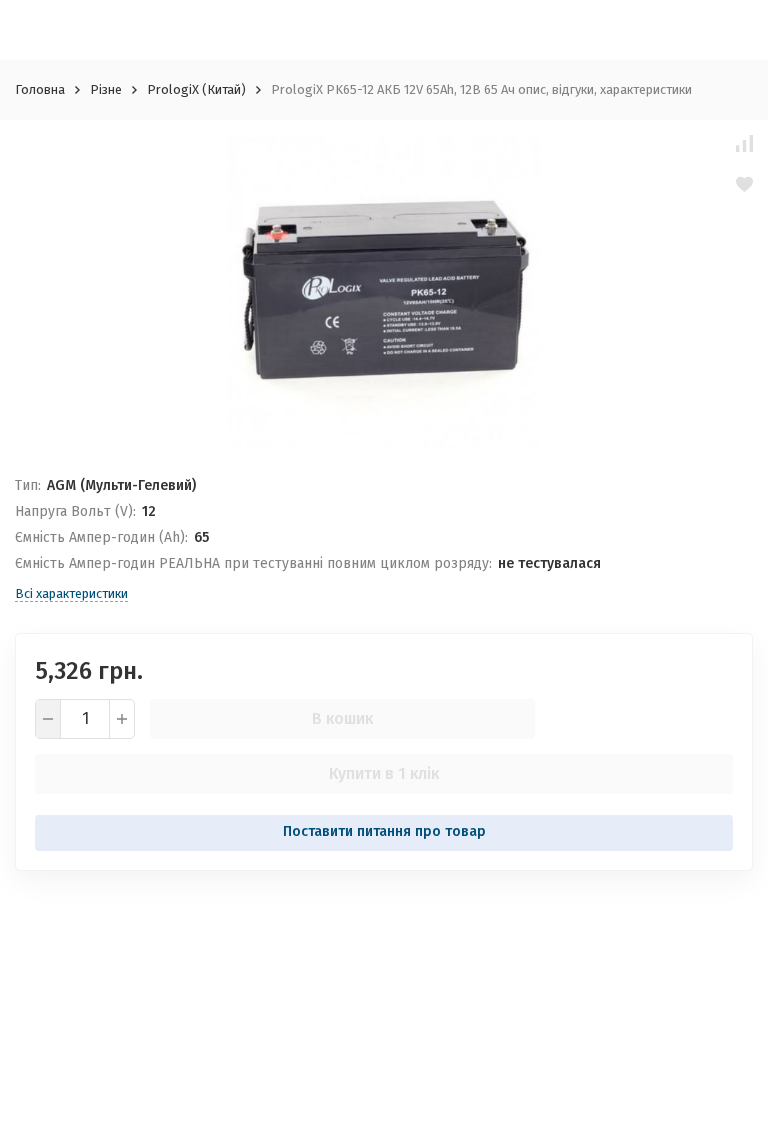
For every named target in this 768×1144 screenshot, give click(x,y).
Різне (106, 89)
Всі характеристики (71, 593)
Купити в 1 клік (384, 773)
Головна (40, 89)
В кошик (342, 718)
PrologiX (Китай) (196, 89)
